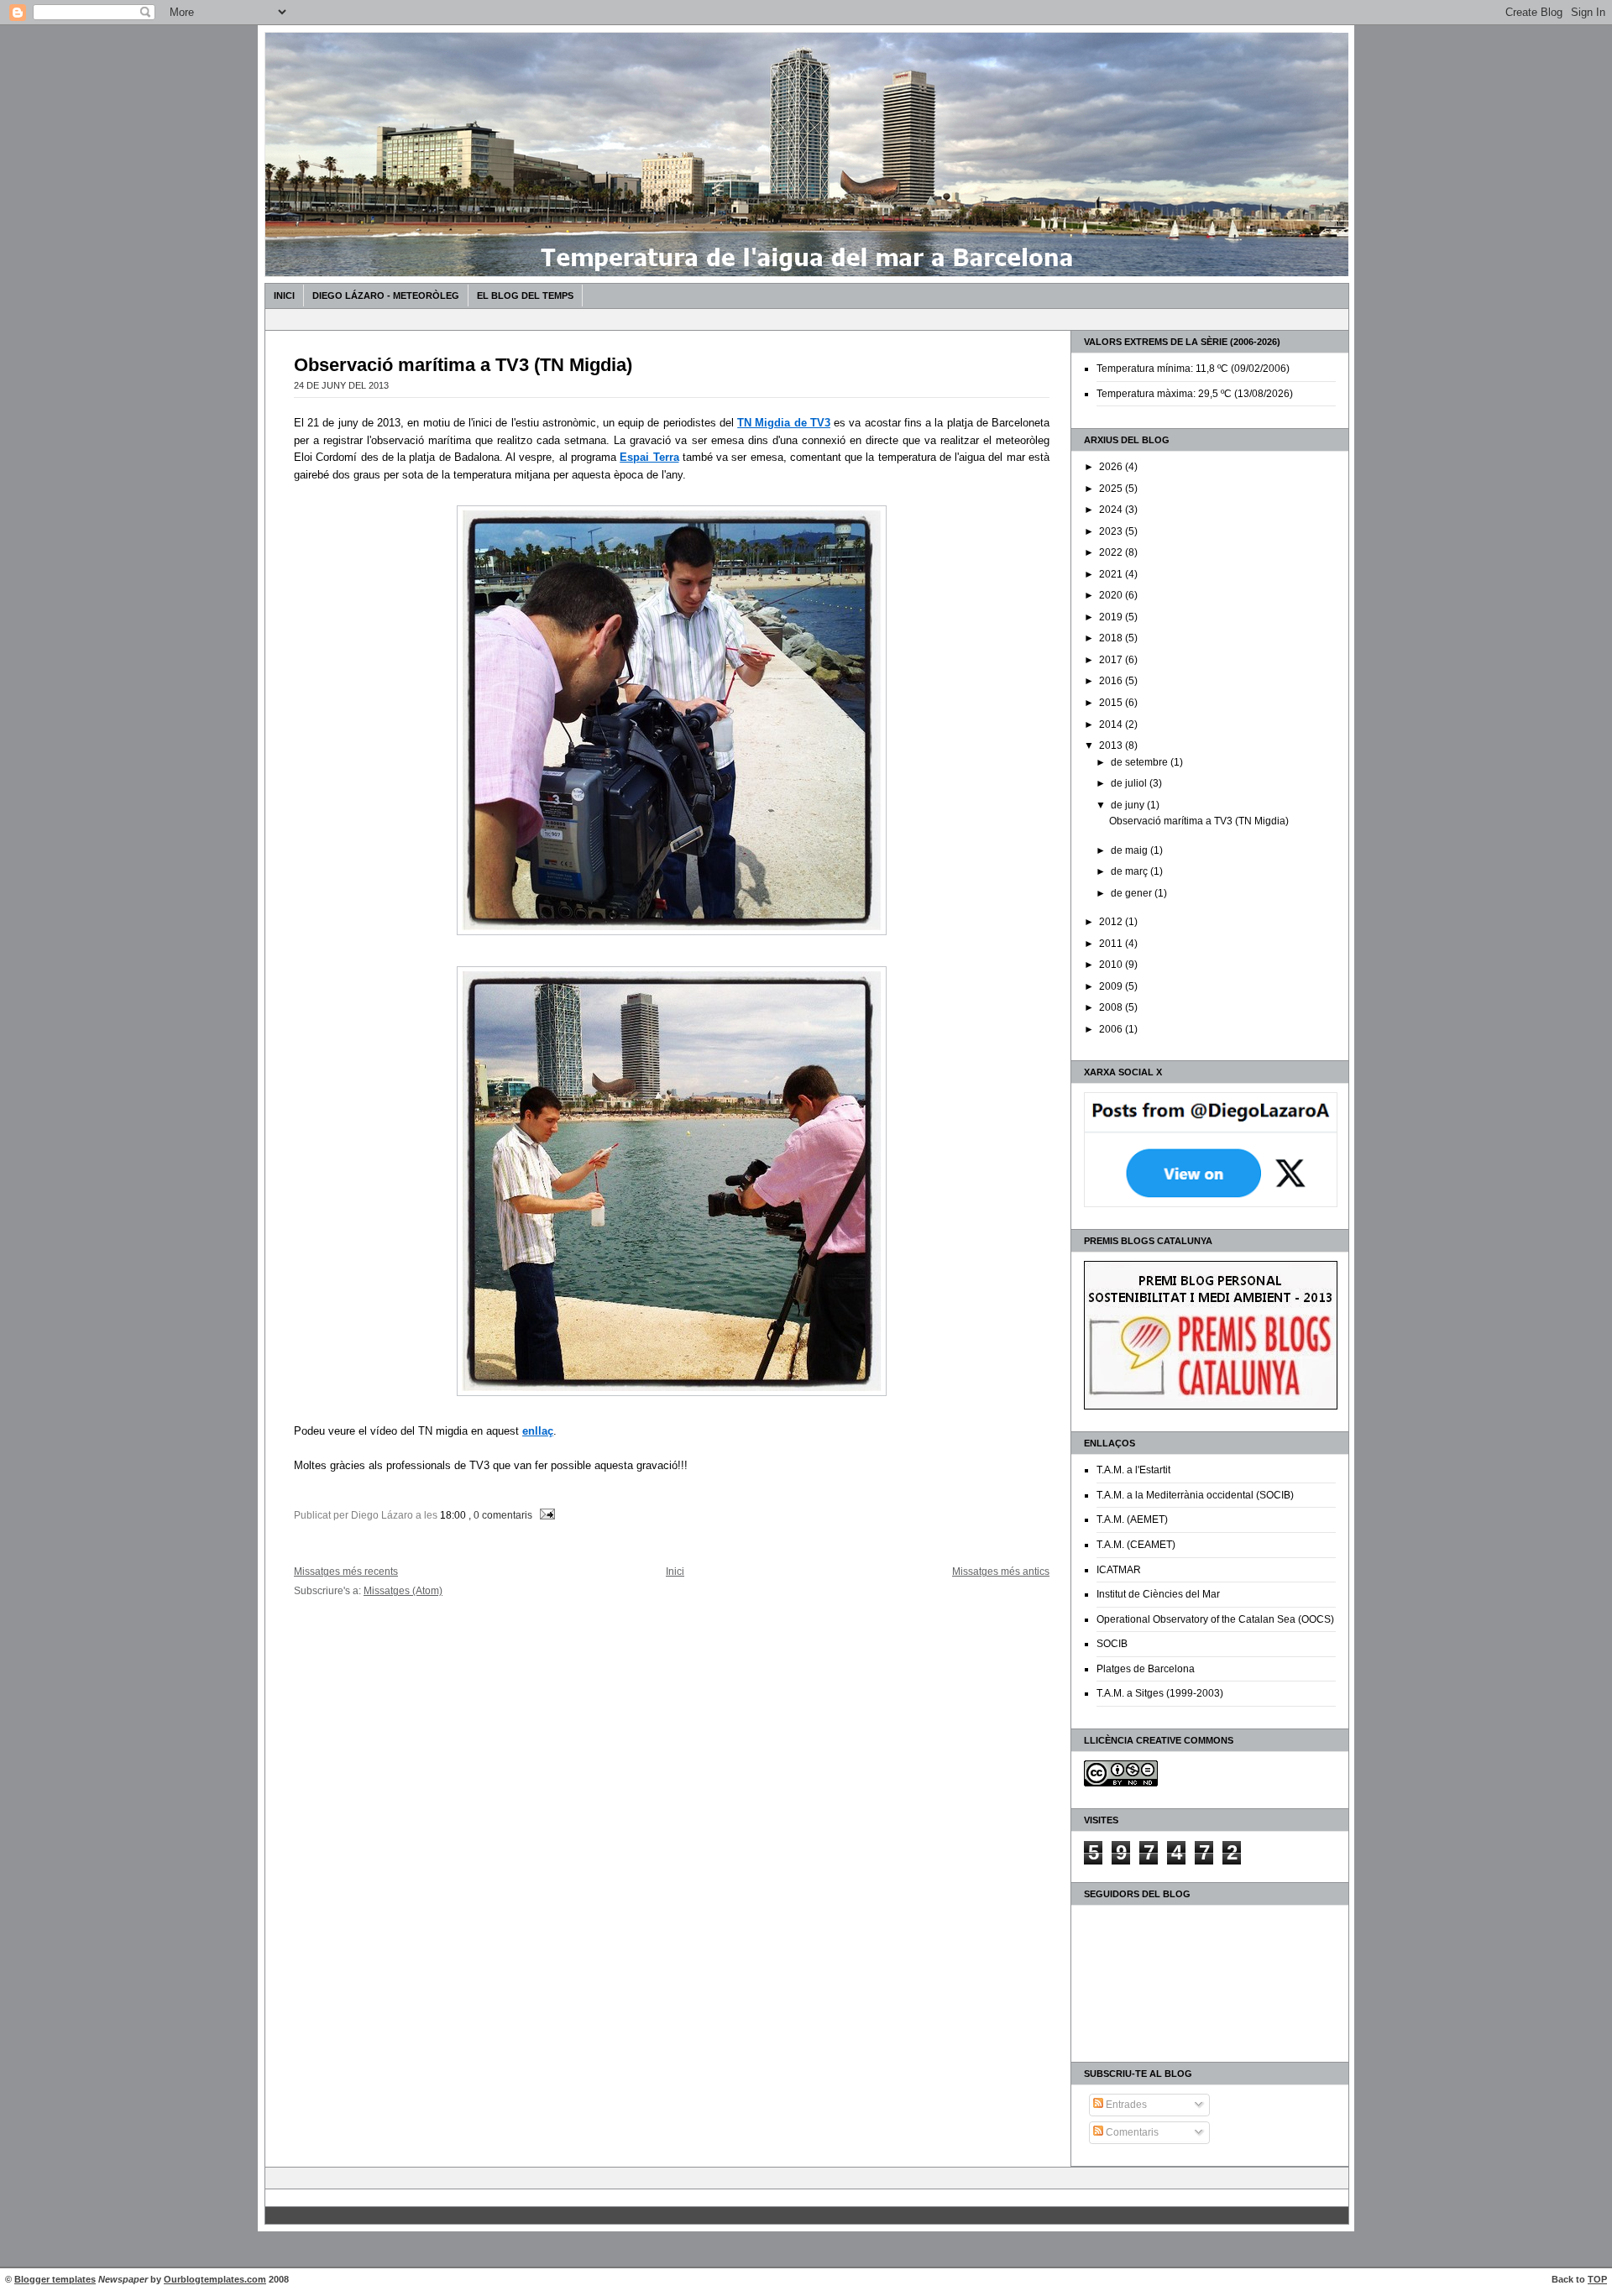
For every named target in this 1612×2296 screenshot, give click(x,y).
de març (1130, 871)
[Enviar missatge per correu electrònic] (545, 1515)
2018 (1112, 638)
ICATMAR (1119, 1570)
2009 (1112, 986)
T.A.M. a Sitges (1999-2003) (1160, 1693)
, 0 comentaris (500, 1515)
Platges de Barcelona (1146, 1669)
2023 (1112, 531)
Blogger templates (55, 2279)
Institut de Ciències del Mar (1158, 1594)
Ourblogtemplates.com (215, 2279)
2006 (1112, 1029)
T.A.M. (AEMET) (1132, 1519)
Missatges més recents (346, 1571)
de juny (1129, 805)
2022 (1112, 552)
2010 (1112, 965)
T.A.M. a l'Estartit (1133, 1470)
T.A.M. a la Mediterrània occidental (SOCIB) (1195, 1495)
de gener (1133, 893)
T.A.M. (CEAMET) (1136, 1545)
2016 (1112, 681)
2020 (1112, 595)
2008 (1112, 1007)
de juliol (1130, 783)
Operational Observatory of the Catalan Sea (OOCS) (1215, 1619)
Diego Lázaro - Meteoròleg (386, 295)
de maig (1130, 850)
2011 (1112, 944)
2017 (1112, 660)
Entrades (1125, 2105)
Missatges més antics (1001, 1571)
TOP (1597, 2279)
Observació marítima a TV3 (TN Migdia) (1199, 821)
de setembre (1141, 762)
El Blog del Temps (525, 295)
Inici (284, 295)
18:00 (453, 1515)
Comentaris (1131, 2132)
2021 (1112, 574)
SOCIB (1112, 1644)
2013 (1112, 745)
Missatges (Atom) (403, 1590)
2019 (1112, 617)
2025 (1112, 489)
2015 (1112, 703)
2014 (1112, 724)
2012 (1112, 922)
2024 (1112, 510)
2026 (1112, 467)
